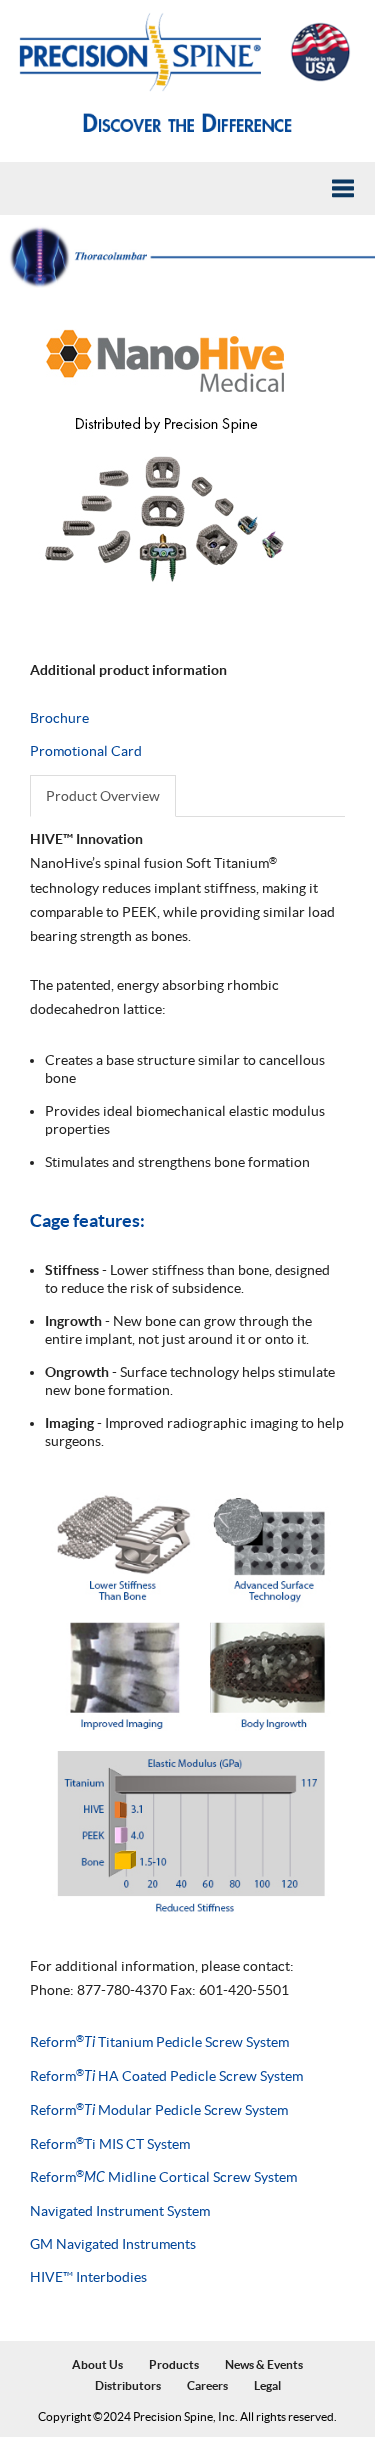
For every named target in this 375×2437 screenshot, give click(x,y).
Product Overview (103, 796)
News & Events (264, 2365)
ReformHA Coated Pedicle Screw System (166, 2076)
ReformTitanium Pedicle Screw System (159, 2042)
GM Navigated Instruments (113, 2244)
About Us (97, 2365)
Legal (267, 2385)
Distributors (128, 2385)
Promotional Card (86, 751)
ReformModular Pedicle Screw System (159, 2110)
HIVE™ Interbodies (88, 2277)
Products (174, 2365)
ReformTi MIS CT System (110, 2144)
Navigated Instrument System (120, 2211)
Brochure (59, 718)
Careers (207, 2385)
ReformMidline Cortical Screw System (163, 2177)
